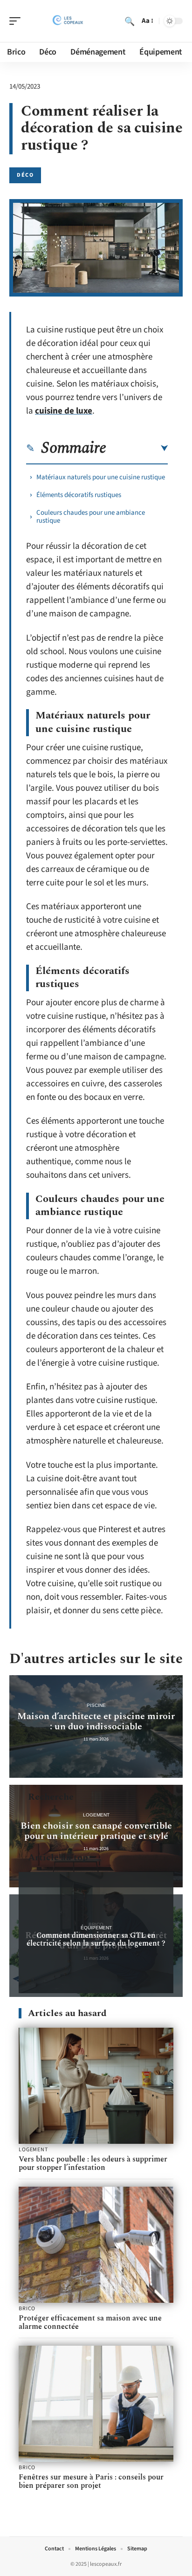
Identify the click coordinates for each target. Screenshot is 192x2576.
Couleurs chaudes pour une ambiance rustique (91, 517)
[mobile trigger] (17, 21)
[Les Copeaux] (67, 21)
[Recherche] (130, 21)
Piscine (96, 1705)
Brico (27, 2309)
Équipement (96, 1928)
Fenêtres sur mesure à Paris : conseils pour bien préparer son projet (91, 2481)
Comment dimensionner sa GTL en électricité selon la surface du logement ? (96, 1939)
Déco (25, 175)
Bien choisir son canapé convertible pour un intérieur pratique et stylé (96, 1831)
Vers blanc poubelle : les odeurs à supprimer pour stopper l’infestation (93, 2163)
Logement (96, 1815)
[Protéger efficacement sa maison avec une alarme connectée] (96, 2245)
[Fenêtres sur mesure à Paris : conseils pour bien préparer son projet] (96, 2404)
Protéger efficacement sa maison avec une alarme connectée (90, 2322)
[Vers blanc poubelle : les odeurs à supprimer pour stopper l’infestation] (96, 2086)
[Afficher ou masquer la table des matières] (137, 449)
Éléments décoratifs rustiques (79, 495)
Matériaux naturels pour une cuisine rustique (101, 477)
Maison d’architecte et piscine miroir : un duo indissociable (96, 1721)
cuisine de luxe (64, 411)
